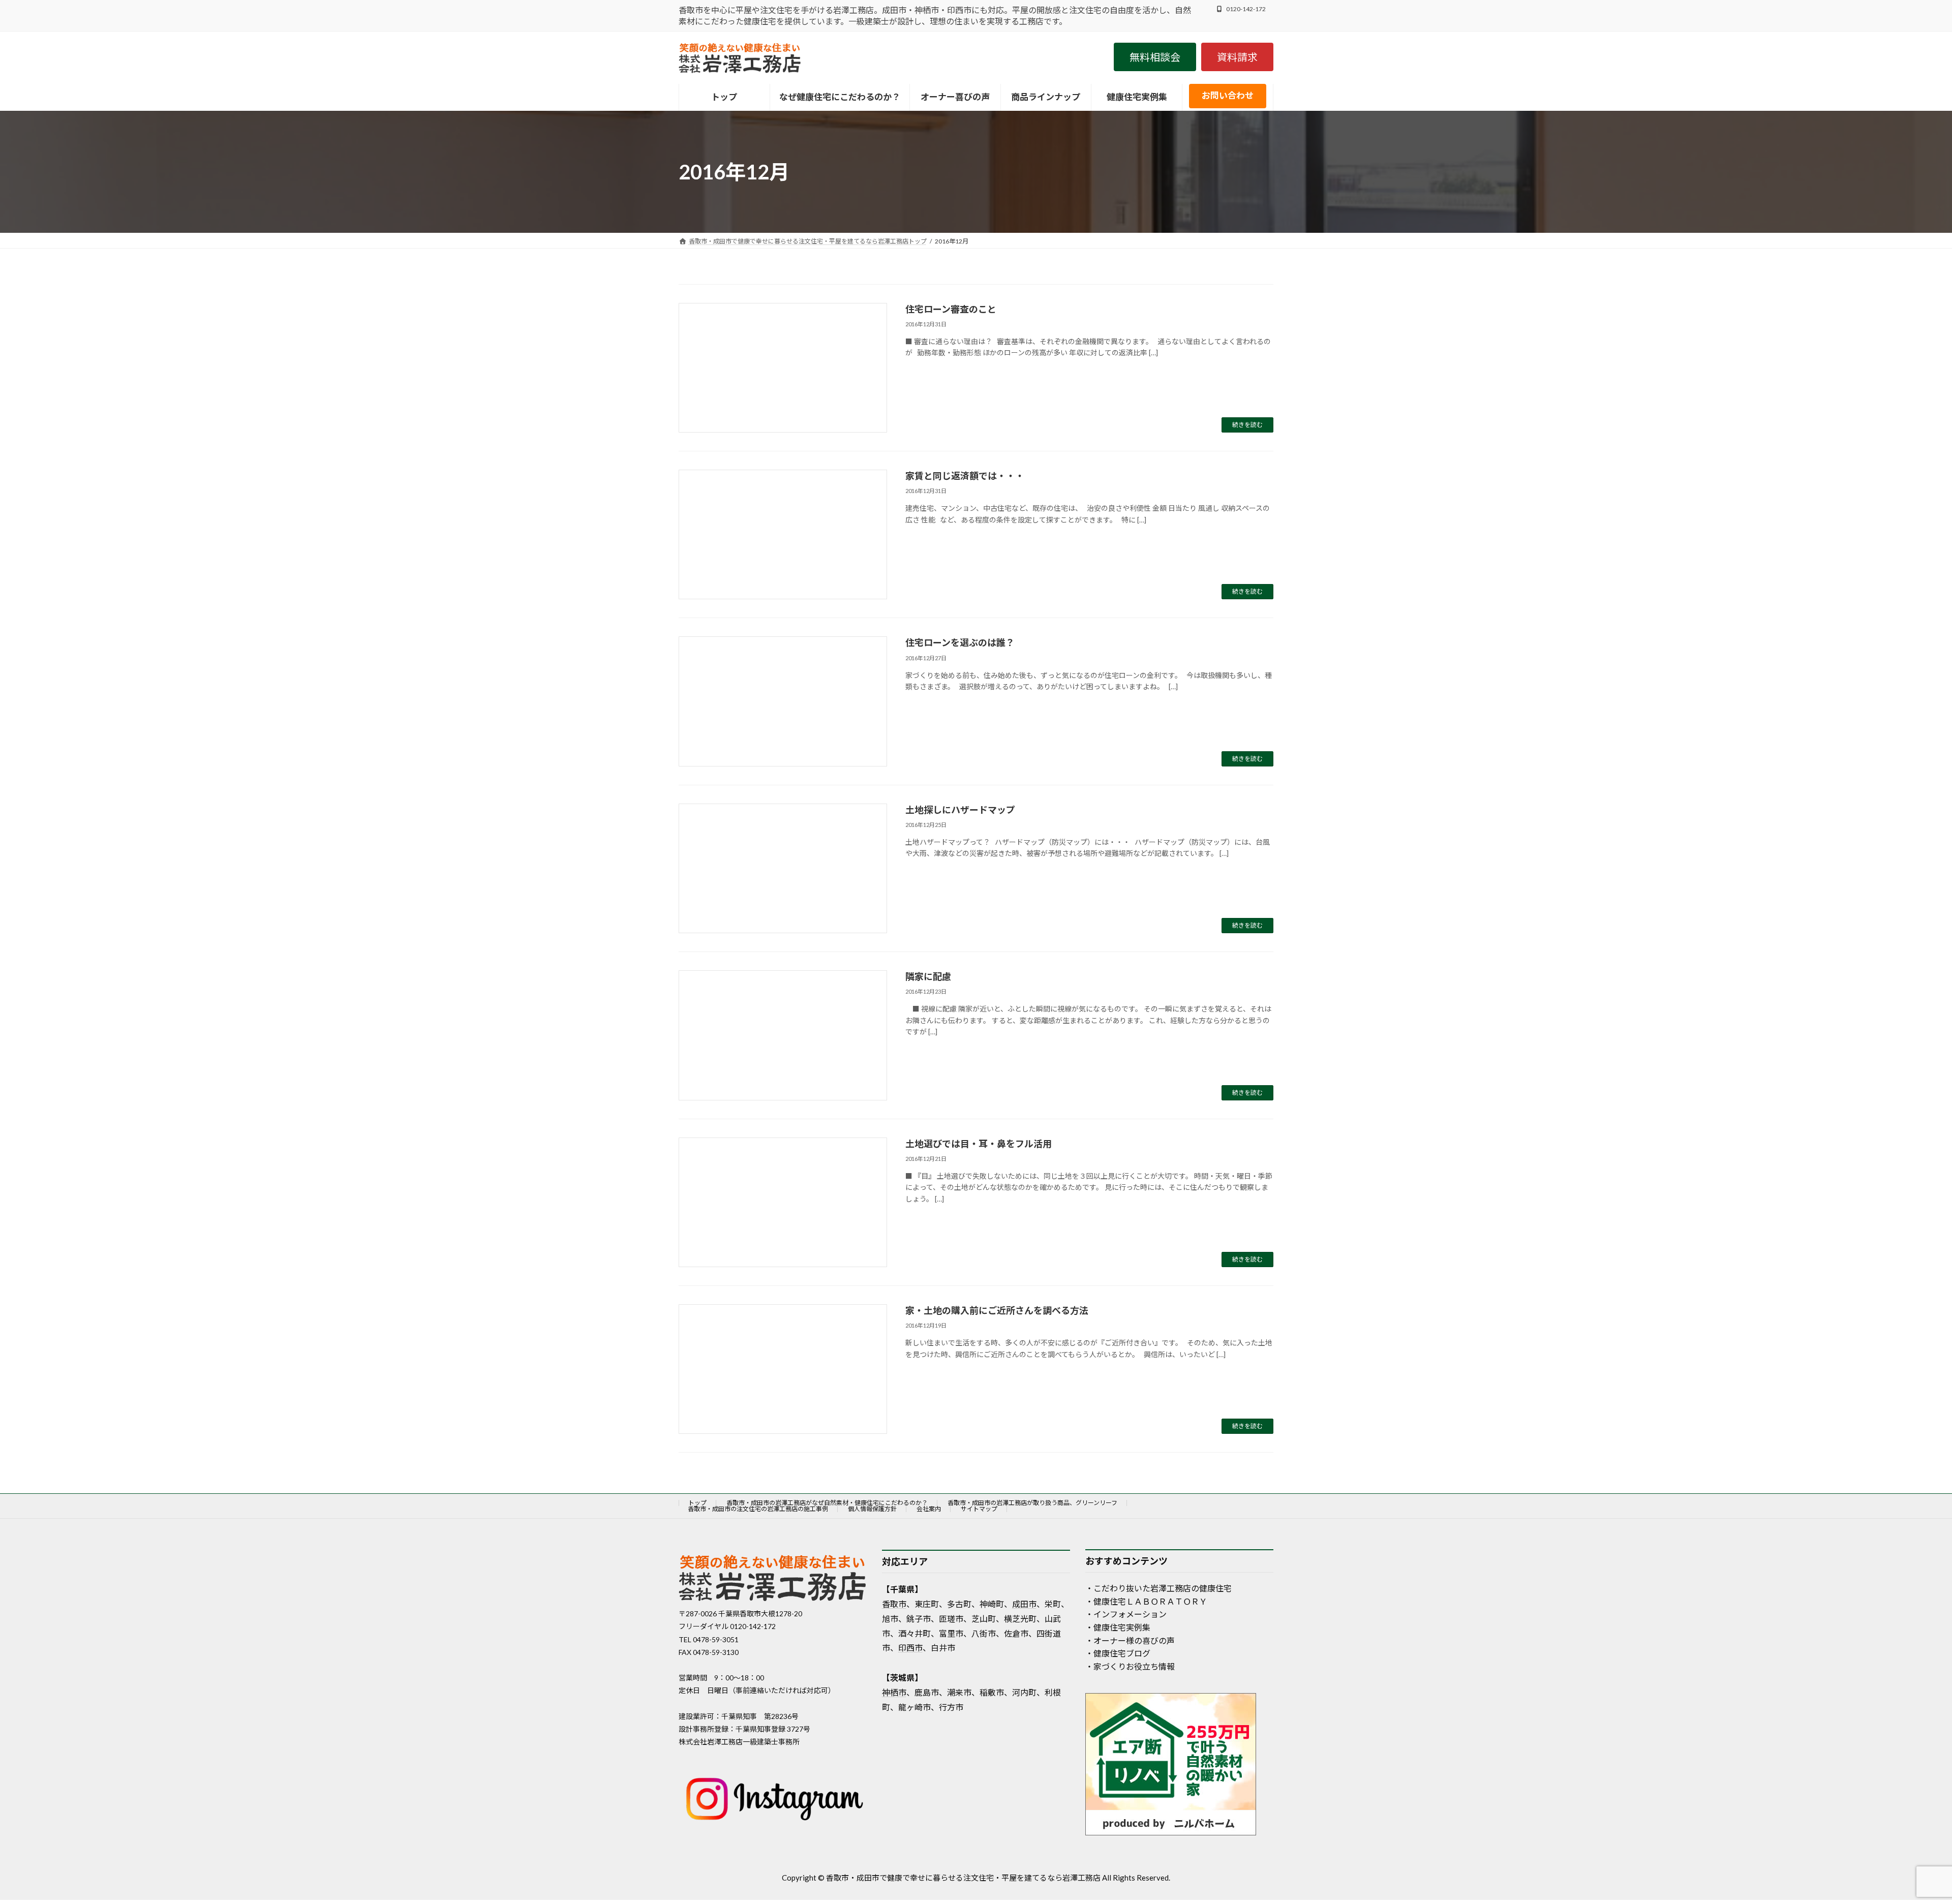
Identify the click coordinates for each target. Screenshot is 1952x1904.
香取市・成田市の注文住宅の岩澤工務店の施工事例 (758, 1509)
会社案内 (929, 1509)
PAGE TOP (1900, 1837)
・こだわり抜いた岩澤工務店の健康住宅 (1158, 1589)
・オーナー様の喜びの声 (1130, 1640)
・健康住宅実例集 (1118, 1627)
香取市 (894, 1604)
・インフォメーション (1126, 1615)
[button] (1155, 57)
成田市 (1024, 1604)
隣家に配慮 (928, 976)
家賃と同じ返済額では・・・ (965, 476)
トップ (697, 1503)
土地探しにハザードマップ (960, 810)
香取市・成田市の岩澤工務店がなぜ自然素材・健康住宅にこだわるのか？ (827, 1503)
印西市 (910, 1648)
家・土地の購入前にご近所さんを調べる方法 (997, 1310)
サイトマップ (979, 1509)
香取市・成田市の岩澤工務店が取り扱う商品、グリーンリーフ (1032, 1503)
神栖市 (894, 1692)
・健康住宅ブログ (1118, 1654)
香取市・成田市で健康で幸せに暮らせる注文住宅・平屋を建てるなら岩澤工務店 (963, 1878)
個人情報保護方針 (872, 1509)
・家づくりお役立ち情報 (1130, 1666)
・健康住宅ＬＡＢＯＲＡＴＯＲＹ (1146, 1601)
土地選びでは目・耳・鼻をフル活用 (979, 1144)
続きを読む (1247, 425)
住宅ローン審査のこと (951, 309)
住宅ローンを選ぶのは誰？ (960, 642)
